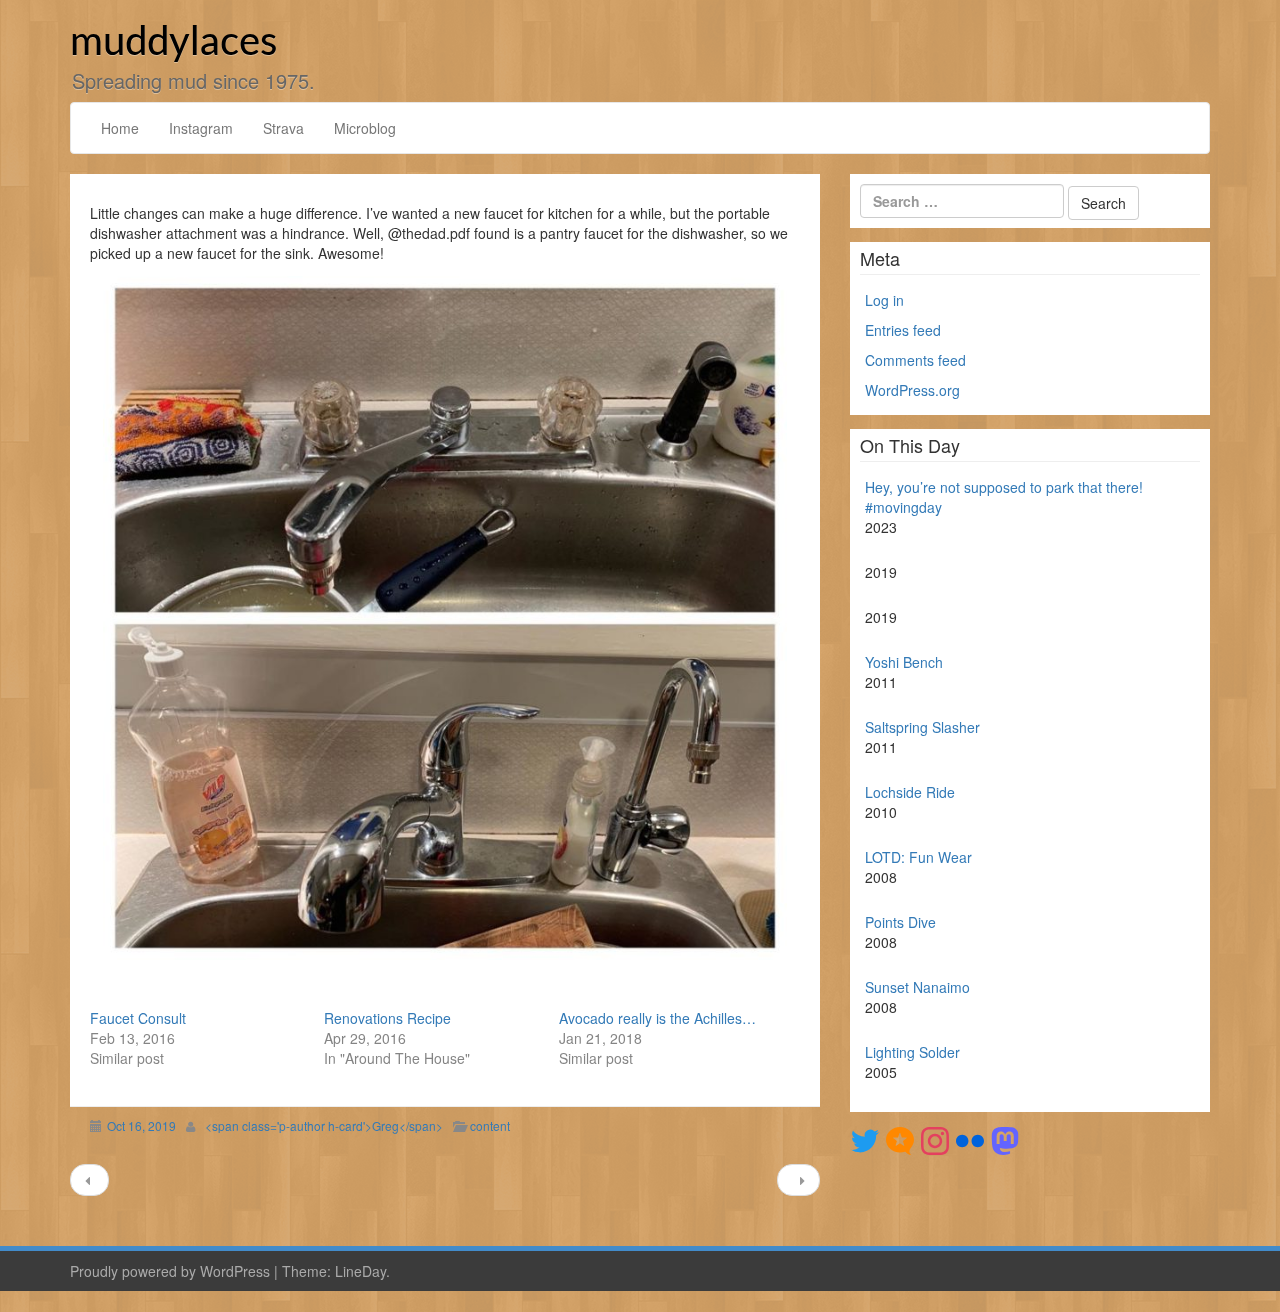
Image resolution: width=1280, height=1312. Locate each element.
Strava (283, 128)
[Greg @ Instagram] (935, 1139)
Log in (884, 300)
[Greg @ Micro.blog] (900, 1139)
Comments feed (915, 360)
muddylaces (173, 43)
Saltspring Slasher (922, 727)
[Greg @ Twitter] (865, 1139)
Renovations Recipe (387, 1018)
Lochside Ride (910, 792)
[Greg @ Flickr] (970, 1139)
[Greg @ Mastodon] (1005, 1139)
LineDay (360, 1271)
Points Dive (900, 922)
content (490, 1125)
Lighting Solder (912, 1052)
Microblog (365, 128)
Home (120, 128)
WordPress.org (912, 390)
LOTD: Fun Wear (918, 857)
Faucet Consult (138, 1018)
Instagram (201, 128)
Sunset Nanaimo (917, 987)
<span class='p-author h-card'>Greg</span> (324, 1125)
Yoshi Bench (904, 662)
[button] (445, 618)
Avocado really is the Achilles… (657, 1018)
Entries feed (903, 330)
